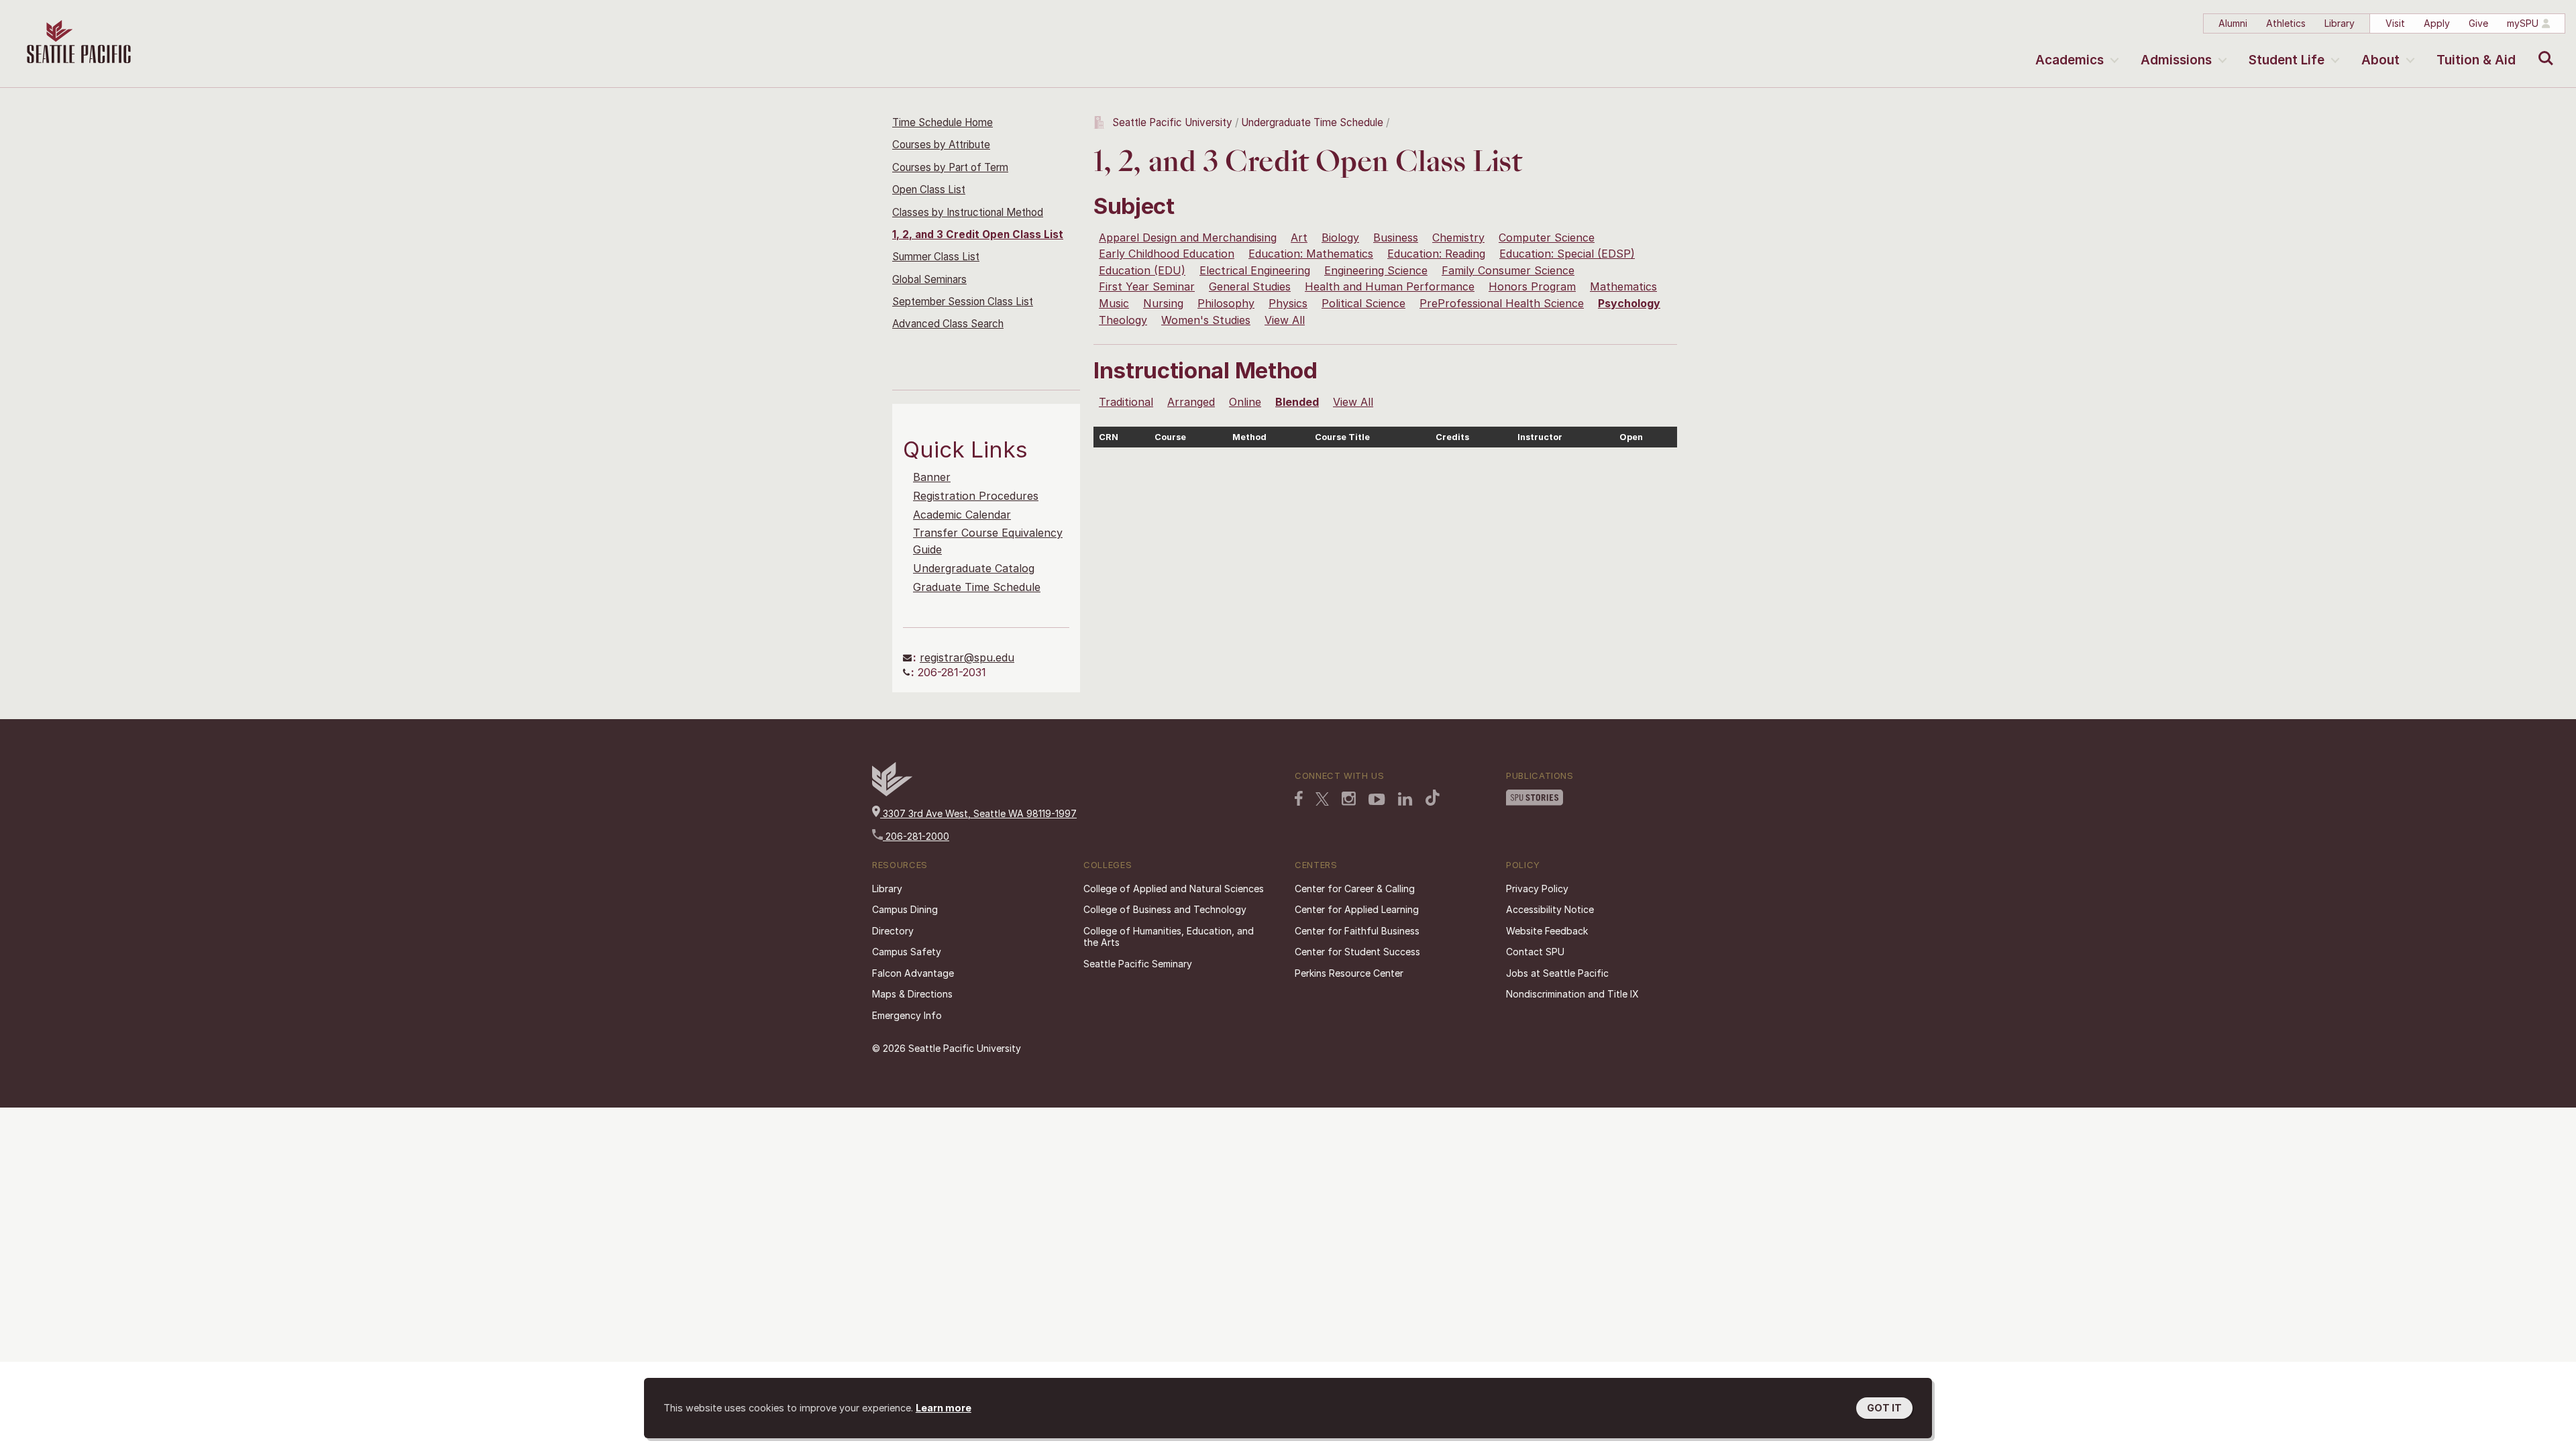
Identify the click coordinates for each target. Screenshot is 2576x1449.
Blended (1297, 402)
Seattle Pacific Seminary (1138, 964)
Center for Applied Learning (1357, 909)
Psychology (1629, 303)
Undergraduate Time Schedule (1312, 122)
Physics (1288, 303)
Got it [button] (1884, 1408)
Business (1396, 237)
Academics (2070, 60)
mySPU (2523, 23)
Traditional (1126, 402)
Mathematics (1623, 286)
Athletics (2286, 23)
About (2380, 60)
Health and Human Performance (1390, 286)
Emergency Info (907, 1015)
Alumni (2233, 23)
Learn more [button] (944, 1408)
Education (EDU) (1142, 270)
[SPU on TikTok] (1433, 798)
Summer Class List (936, 257)
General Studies (1250, 286)
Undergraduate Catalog (974, 568)
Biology (1340, 237)
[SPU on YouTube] (1377, 800)
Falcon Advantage (913, 973)
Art (1299, 237)
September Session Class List (963, 302)
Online (1245, 402)
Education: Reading (1436, 254)
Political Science (1363, 303)
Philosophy (1226, 303)
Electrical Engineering (1255, 270)
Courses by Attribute (941, 145)
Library (2340, 23)
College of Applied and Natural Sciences (1174, 889)
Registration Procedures (976, 496)
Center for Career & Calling (1355, 889)
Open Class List (929, 190)
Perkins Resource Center (1349, 973)
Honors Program (1532, 286)
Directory (893, 931)
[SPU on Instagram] (1349, 799)
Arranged (1191, 402)
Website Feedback (1547, 931)
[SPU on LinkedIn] (1405, 799)
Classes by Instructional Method (968, 212)
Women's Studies (1206, 320)
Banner (932, 477)
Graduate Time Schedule (977, 587)
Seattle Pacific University (1172, 122)
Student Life (2287, 60)
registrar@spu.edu (967, 657)
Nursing (1163, 303)
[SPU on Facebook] (1299, 798)
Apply (2437, 23)
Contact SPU (1535, 952)
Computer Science (1547, 237)
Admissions (2176, 60)
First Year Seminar (1147, 286)
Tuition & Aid (2476, 60)
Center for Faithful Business (1357, 931)
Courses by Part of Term (950, 167)
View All (1285, 320)
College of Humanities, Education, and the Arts (1169, 937)
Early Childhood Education (1167, 254)
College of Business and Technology (1165, 909)
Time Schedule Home (943, 122)
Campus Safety (907, 952)
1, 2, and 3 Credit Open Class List (978, 234)
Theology (1123, 320)
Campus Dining (905, 909)
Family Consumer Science (1508, 270)
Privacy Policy (1537, 889)
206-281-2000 (916, 836)
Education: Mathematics (1311, 254)
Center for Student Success (1357, 952)
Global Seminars (929, 279)
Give (2478, 23)
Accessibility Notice (1550, 909)
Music (1114, 303)
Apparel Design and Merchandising (1188, 237)
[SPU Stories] (1535, 798)
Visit (2395, 23)
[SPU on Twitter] (1322, 799)
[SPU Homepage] (892, 793)
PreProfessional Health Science (1502, 303)
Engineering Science (1376, 270)
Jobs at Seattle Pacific (1557, 973)
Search (2543, 48)
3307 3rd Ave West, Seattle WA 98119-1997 (978, 813)
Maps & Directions (912, 994)
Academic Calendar (962, 515)
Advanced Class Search (948, 324)
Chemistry (1458, 237)
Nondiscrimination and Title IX (1572, 994)
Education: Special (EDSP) (1567, 254)
